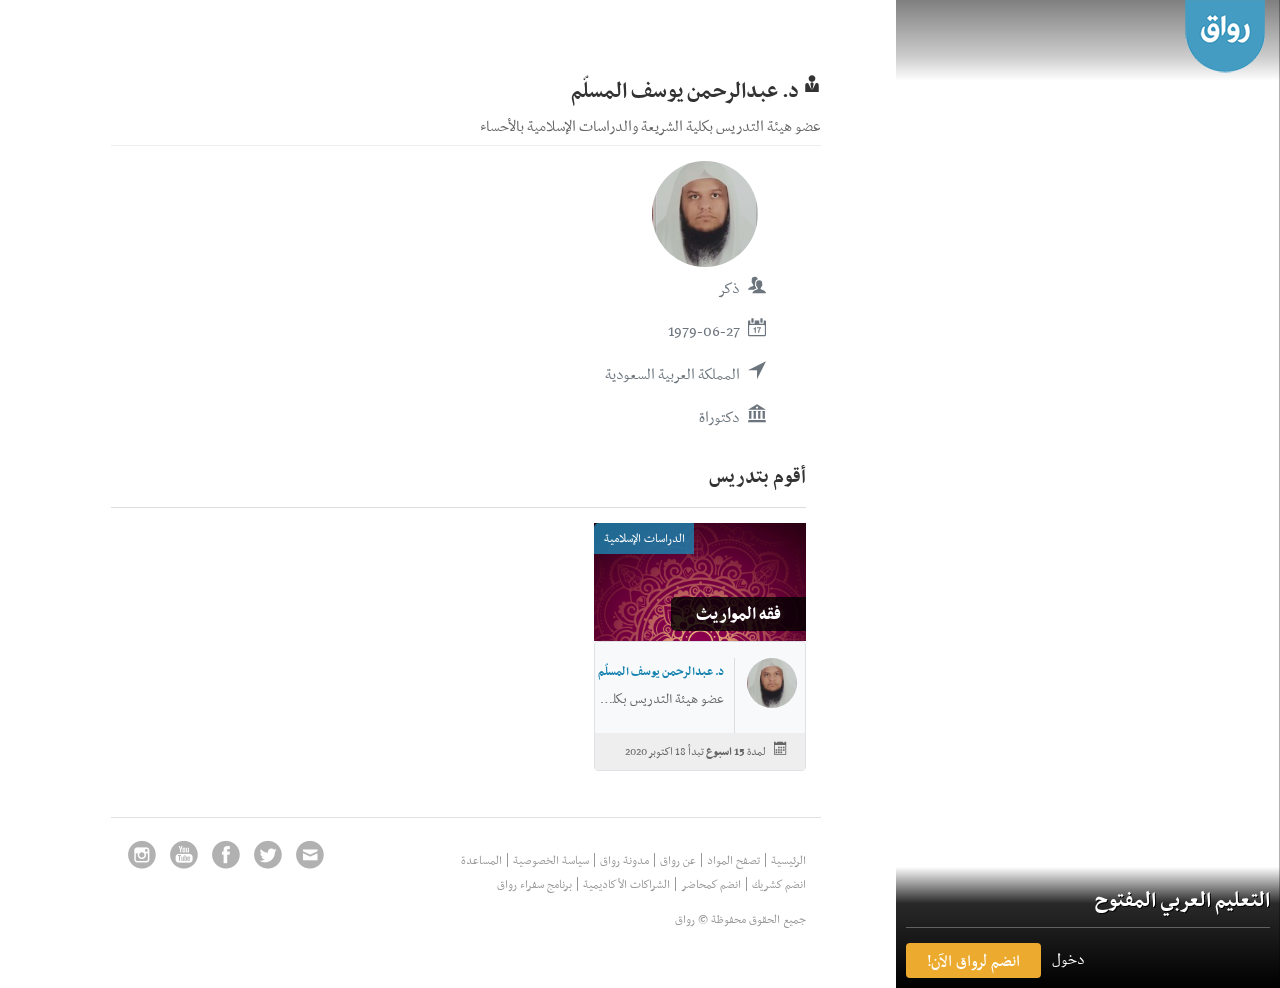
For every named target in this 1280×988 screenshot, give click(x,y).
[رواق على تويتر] (268, 854)
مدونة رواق (624, 860)
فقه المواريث (738, 613)
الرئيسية (788, 860)
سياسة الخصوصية (551, 860)
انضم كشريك (779, 884)
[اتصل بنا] (310, 854)
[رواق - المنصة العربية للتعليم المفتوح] (1225, 36)
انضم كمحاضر (711, 884)
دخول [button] (1068, 959)
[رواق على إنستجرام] (142, 854)
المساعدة (481, 860)
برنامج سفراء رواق (534, 884)
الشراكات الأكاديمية (626, 884)
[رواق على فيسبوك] (226, 854)
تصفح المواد (733, 860)
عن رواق (678, 860)
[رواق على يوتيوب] (184, 854)
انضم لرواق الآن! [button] (973, 960)
